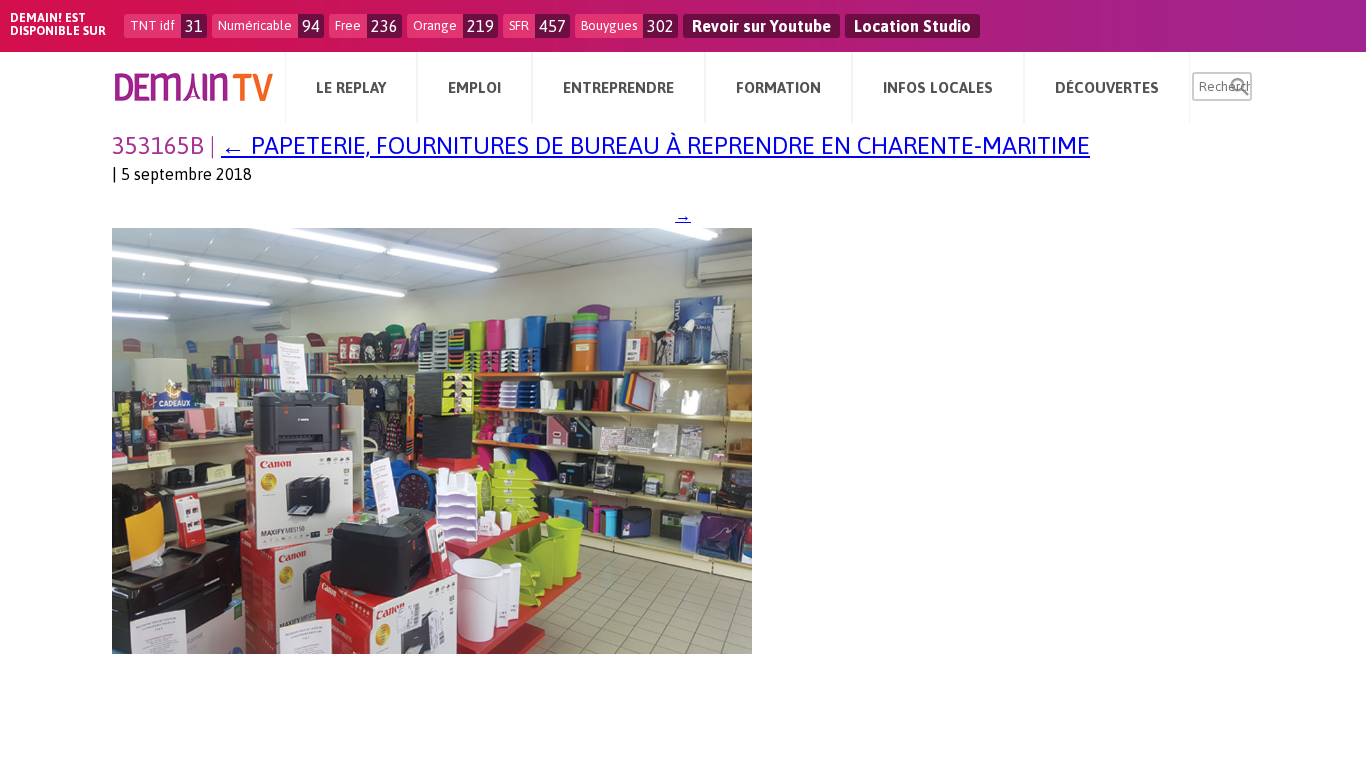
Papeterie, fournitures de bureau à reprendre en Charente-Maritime (655, 145)
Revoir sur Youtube (761, 26)
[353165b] (432, 648)
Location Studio (912, 26)
